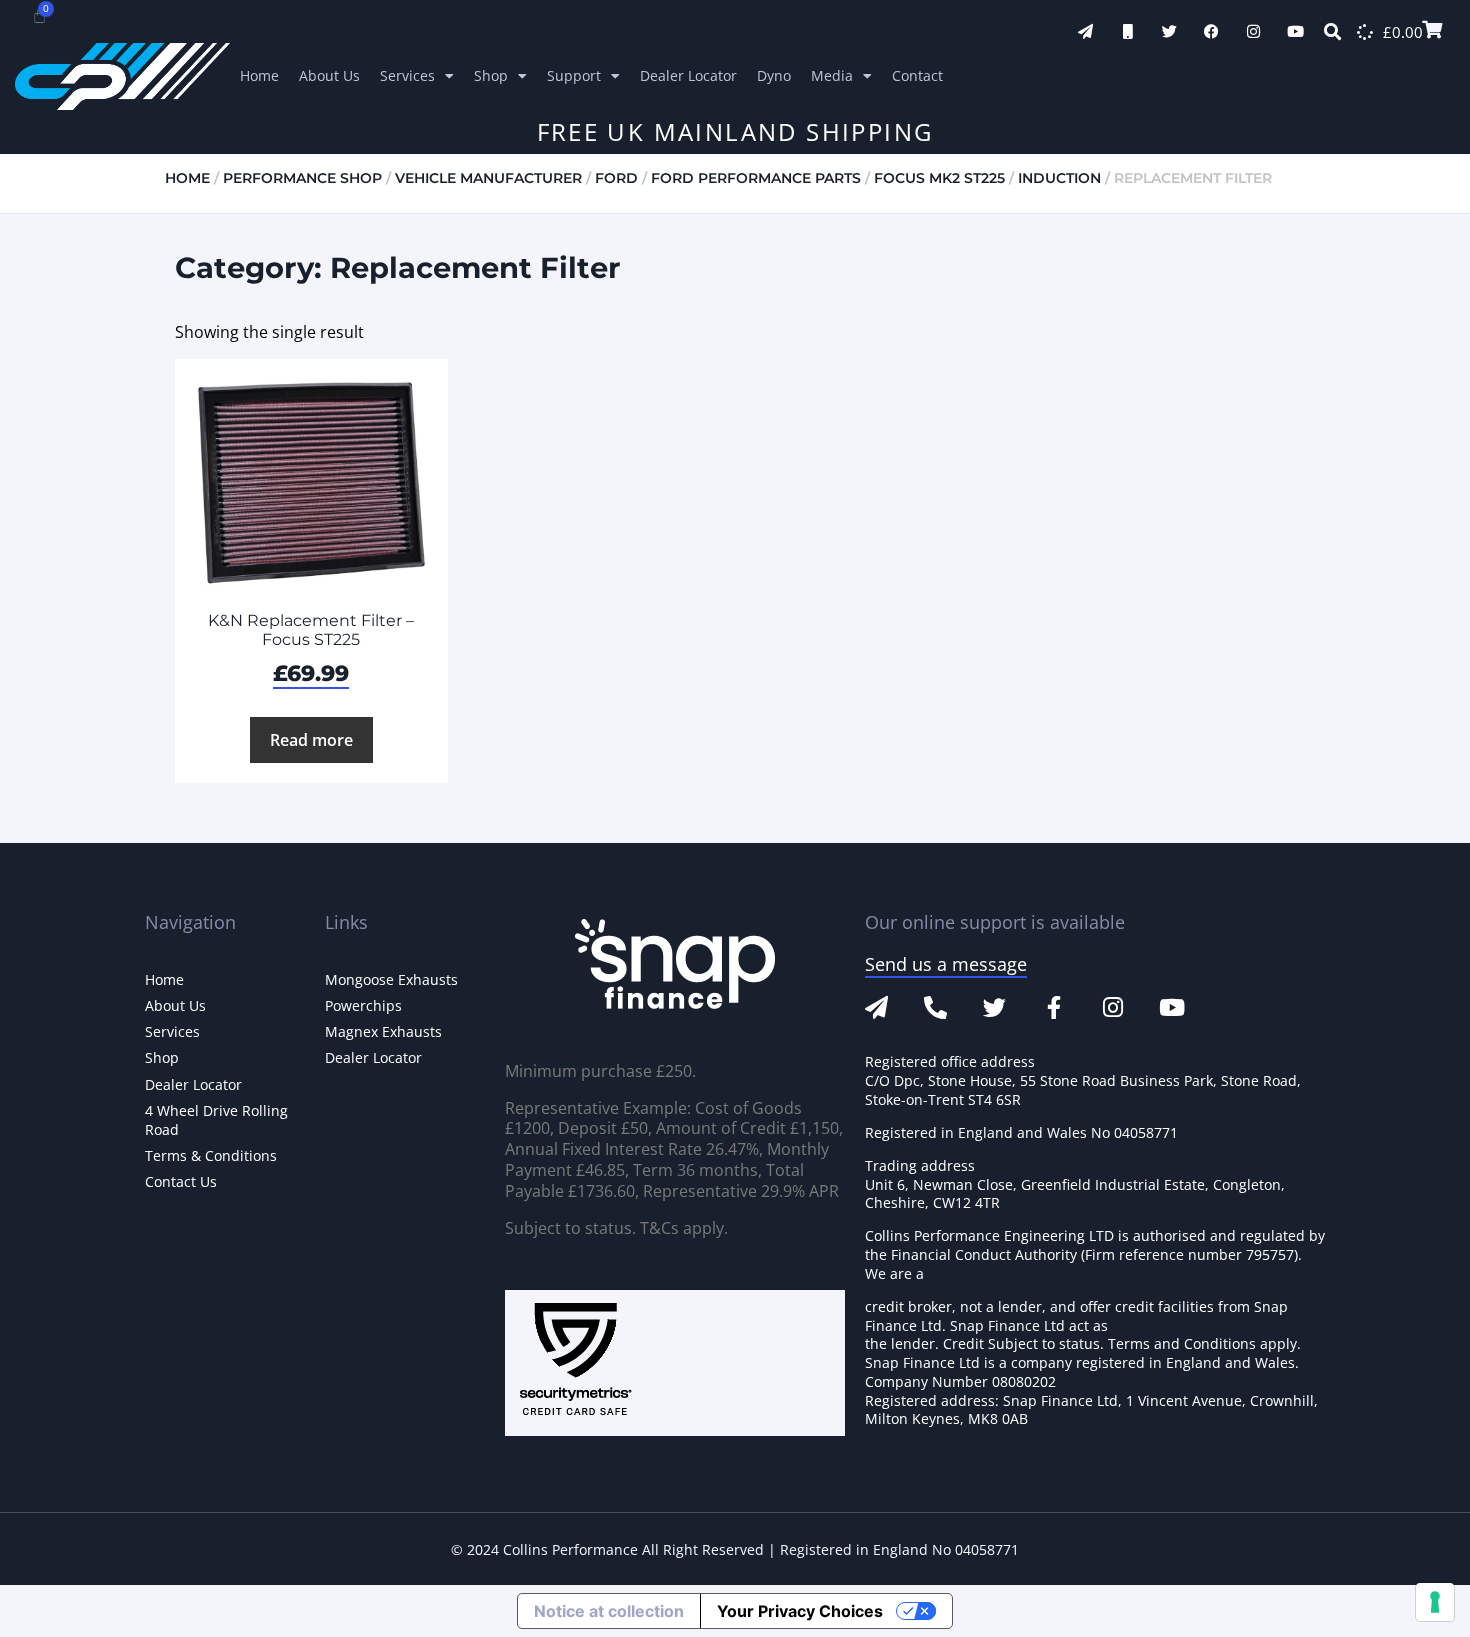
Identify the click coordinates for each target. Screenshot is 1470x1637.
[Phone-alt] (935, 1007)
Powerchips (363, 1005)
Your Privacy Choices (800, 1611)
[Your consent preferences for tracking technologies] (1435, 1602)
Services (407, 75)
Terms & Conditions (211, 1155)
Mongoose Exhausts (391, 979)
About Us (329, 75)
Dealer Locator (688, 75)
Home (259, 75)
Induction (1059, 178)
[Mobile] (1127, 31)
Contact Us (181, 1181)
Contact (917, 75)
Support (574, 75)
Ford (616, 178)
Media (832, 75)
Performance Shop (302, 178)
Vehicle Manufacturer (488, 178)
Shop (491, 75)
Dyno (774, 75)
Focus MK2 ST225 (939, 178)
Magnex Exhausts (383, 1031)
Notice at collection (609, 1611)
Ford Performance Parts (756, 178)
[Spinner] (1365, 32)
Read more (311, 740)
